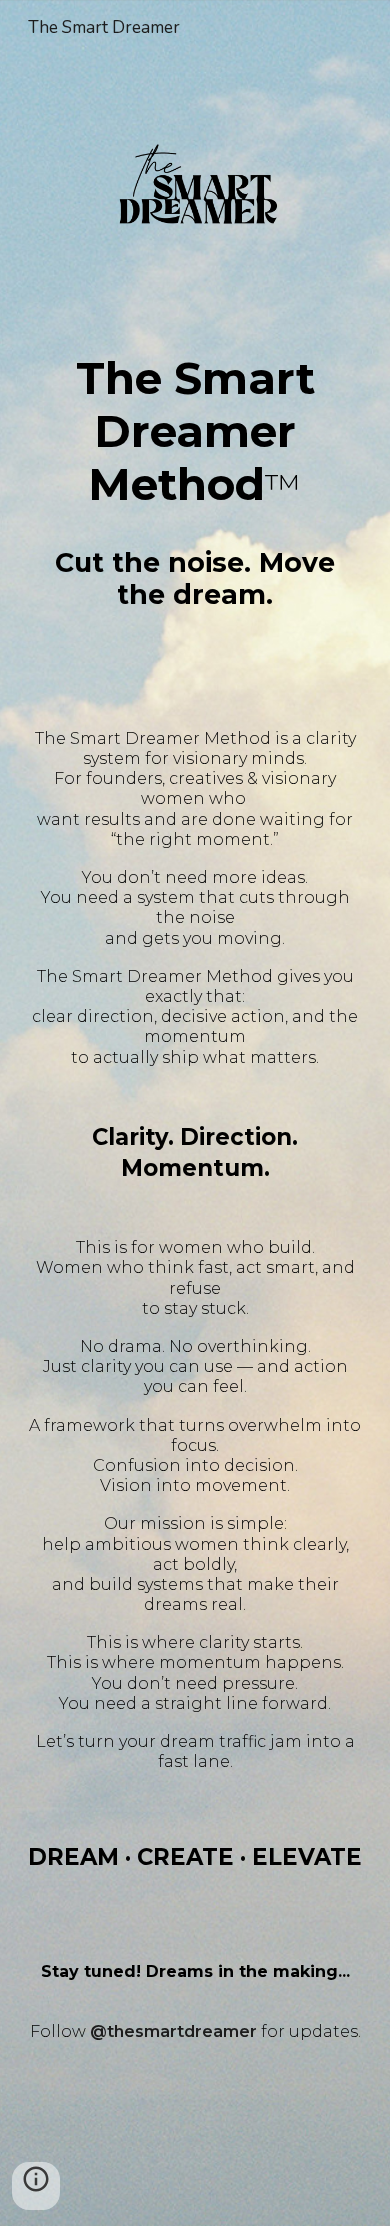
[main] (195, 427)
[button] (36, 2186)
